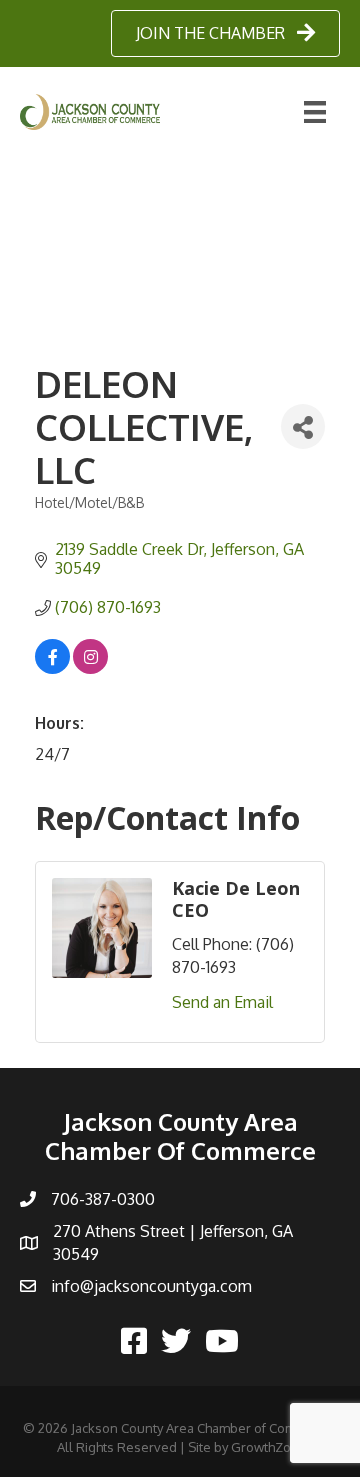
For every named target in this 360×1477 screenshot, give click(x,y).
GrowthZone (269, 1447)
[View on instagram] (90, 668)
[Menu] (315, 112)
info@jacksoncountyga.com (151, 1286)
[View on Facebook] (52, 668)
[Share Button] (303, 426)
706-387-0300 (103, 1199)
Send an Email (222, 1002)
